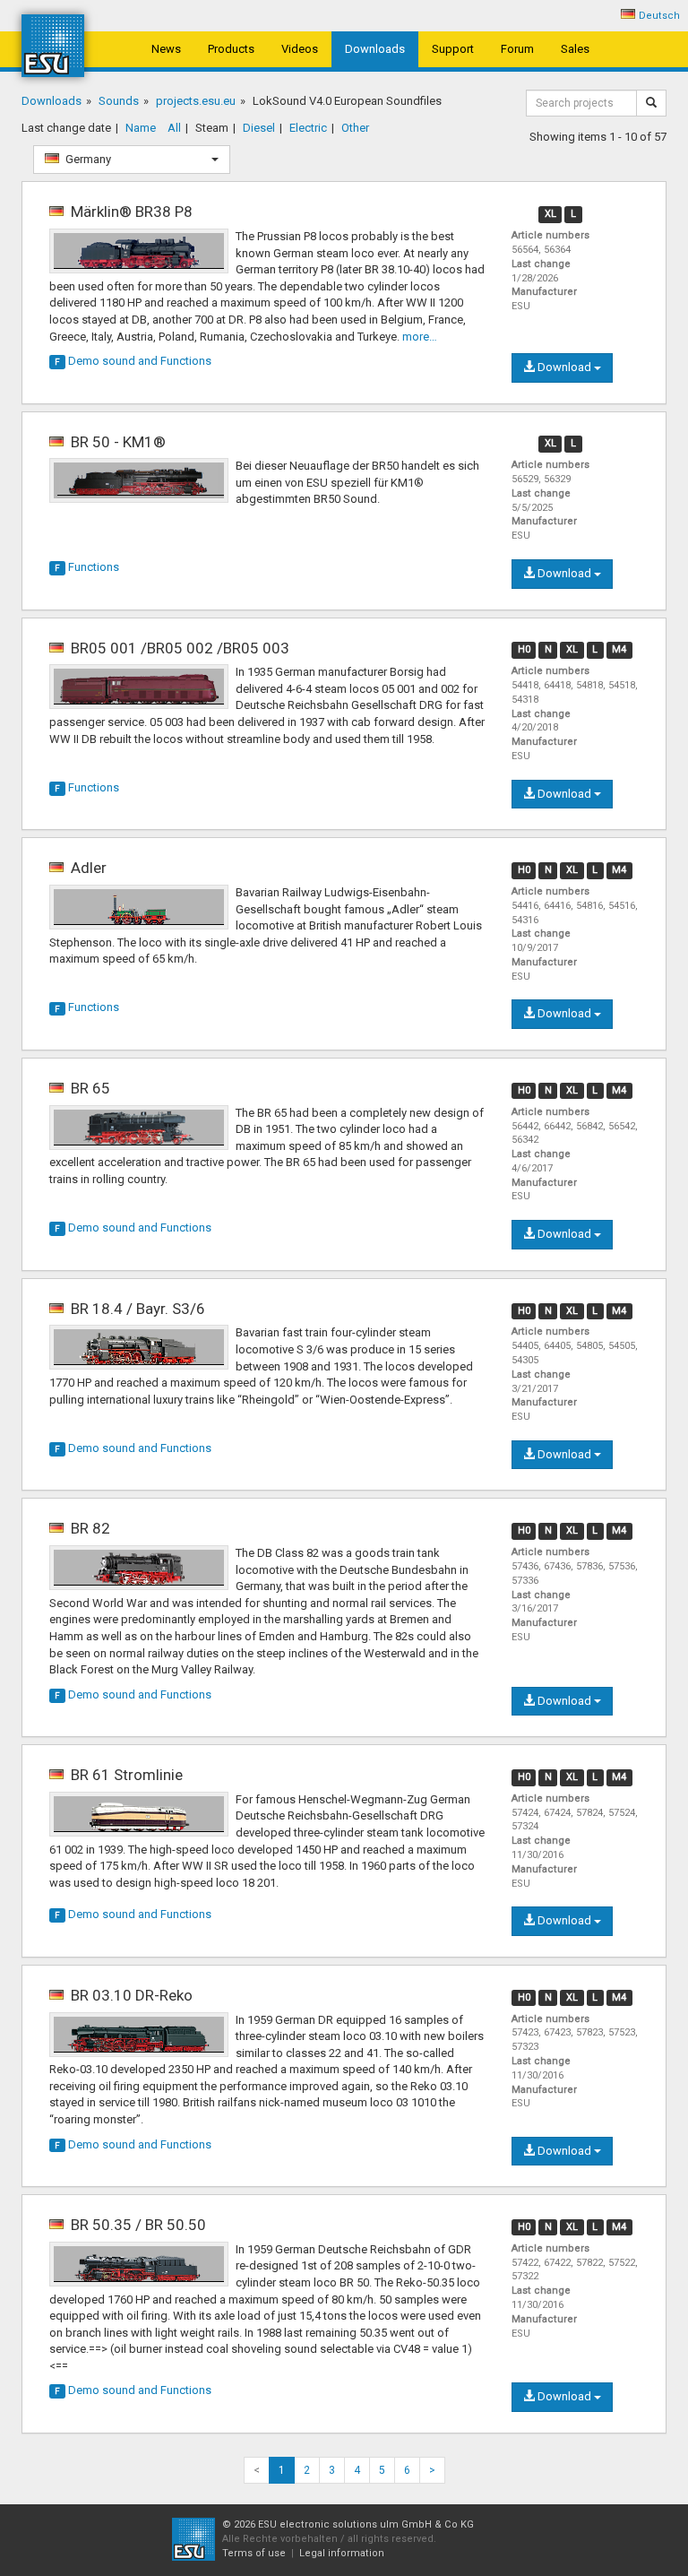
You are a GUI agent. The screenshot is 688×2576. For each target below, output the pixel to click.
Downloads (375, 49)
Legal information (342, 2553)
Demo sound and (133, 361)
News (166, 49)
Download (564, 367)
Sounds (119, 101)
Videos (300, 49)
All (174, 128)
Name (141, 128)
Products (231, 49)
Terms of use (254, 2553)
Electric (308, 128)
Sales (575, 49)
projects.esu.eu (196, 101)
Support (453, 49)
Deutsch (659, 16)
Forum (517, 49)
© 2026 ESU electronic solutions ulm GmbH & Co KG (348, 2524)
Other (355, 128)
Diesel (259, 128)
